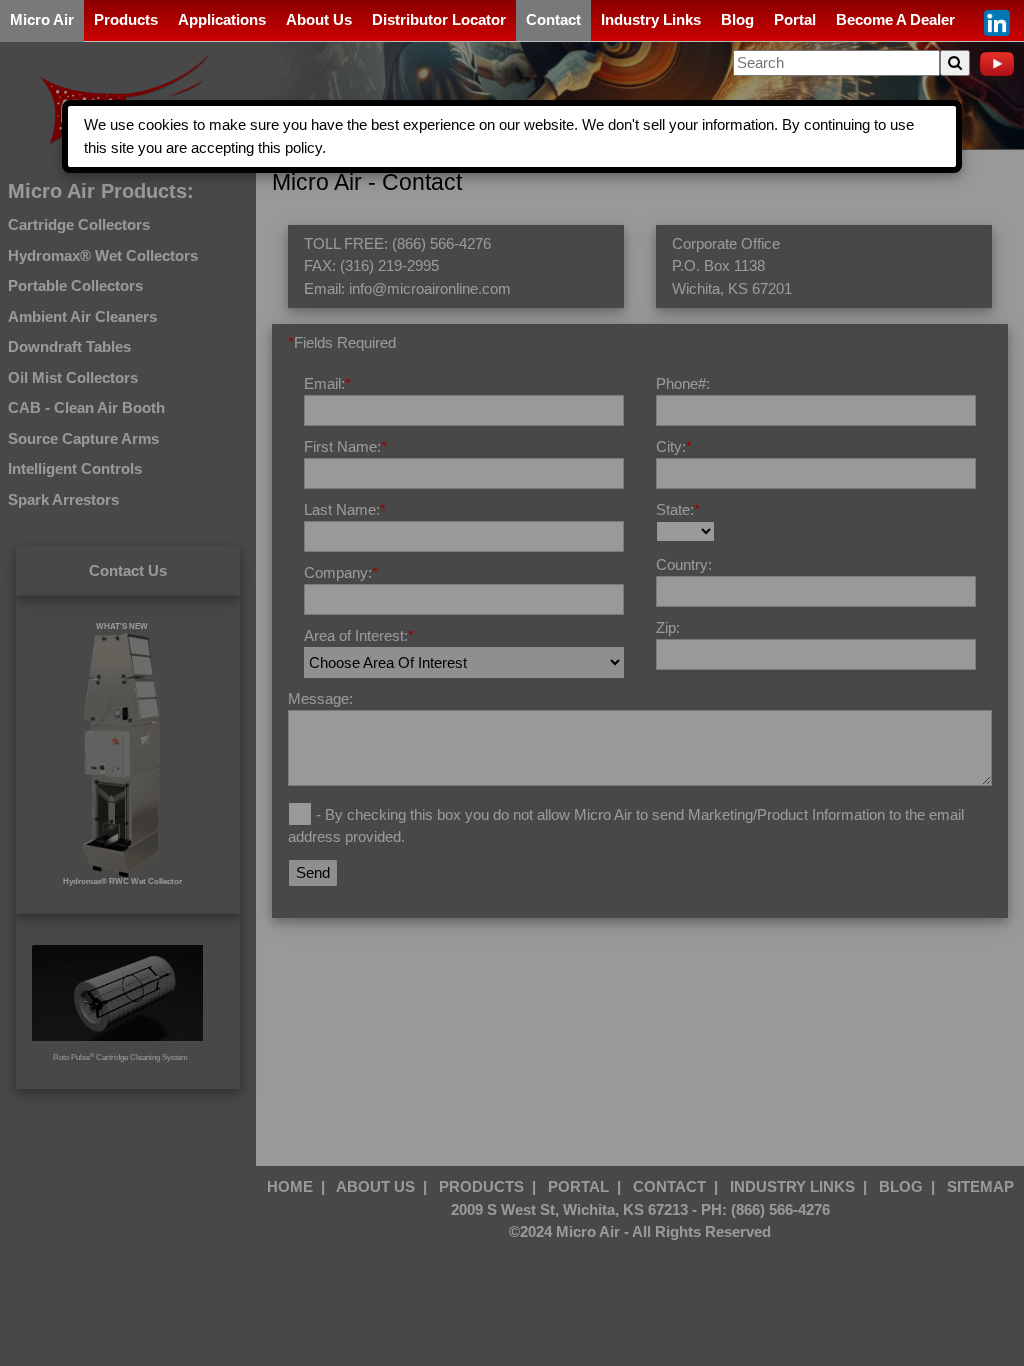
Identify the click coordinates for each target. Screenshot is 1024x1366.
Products (126, 19)
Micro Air (42, 19)
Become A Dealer (895, 19)
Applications (222, 19)
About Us (319, 19)
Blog (737, 19)
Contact (553, 19)
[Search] (955, 63)
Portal (795, 19)
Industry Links (651, 19)
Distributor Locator (439, 19)
